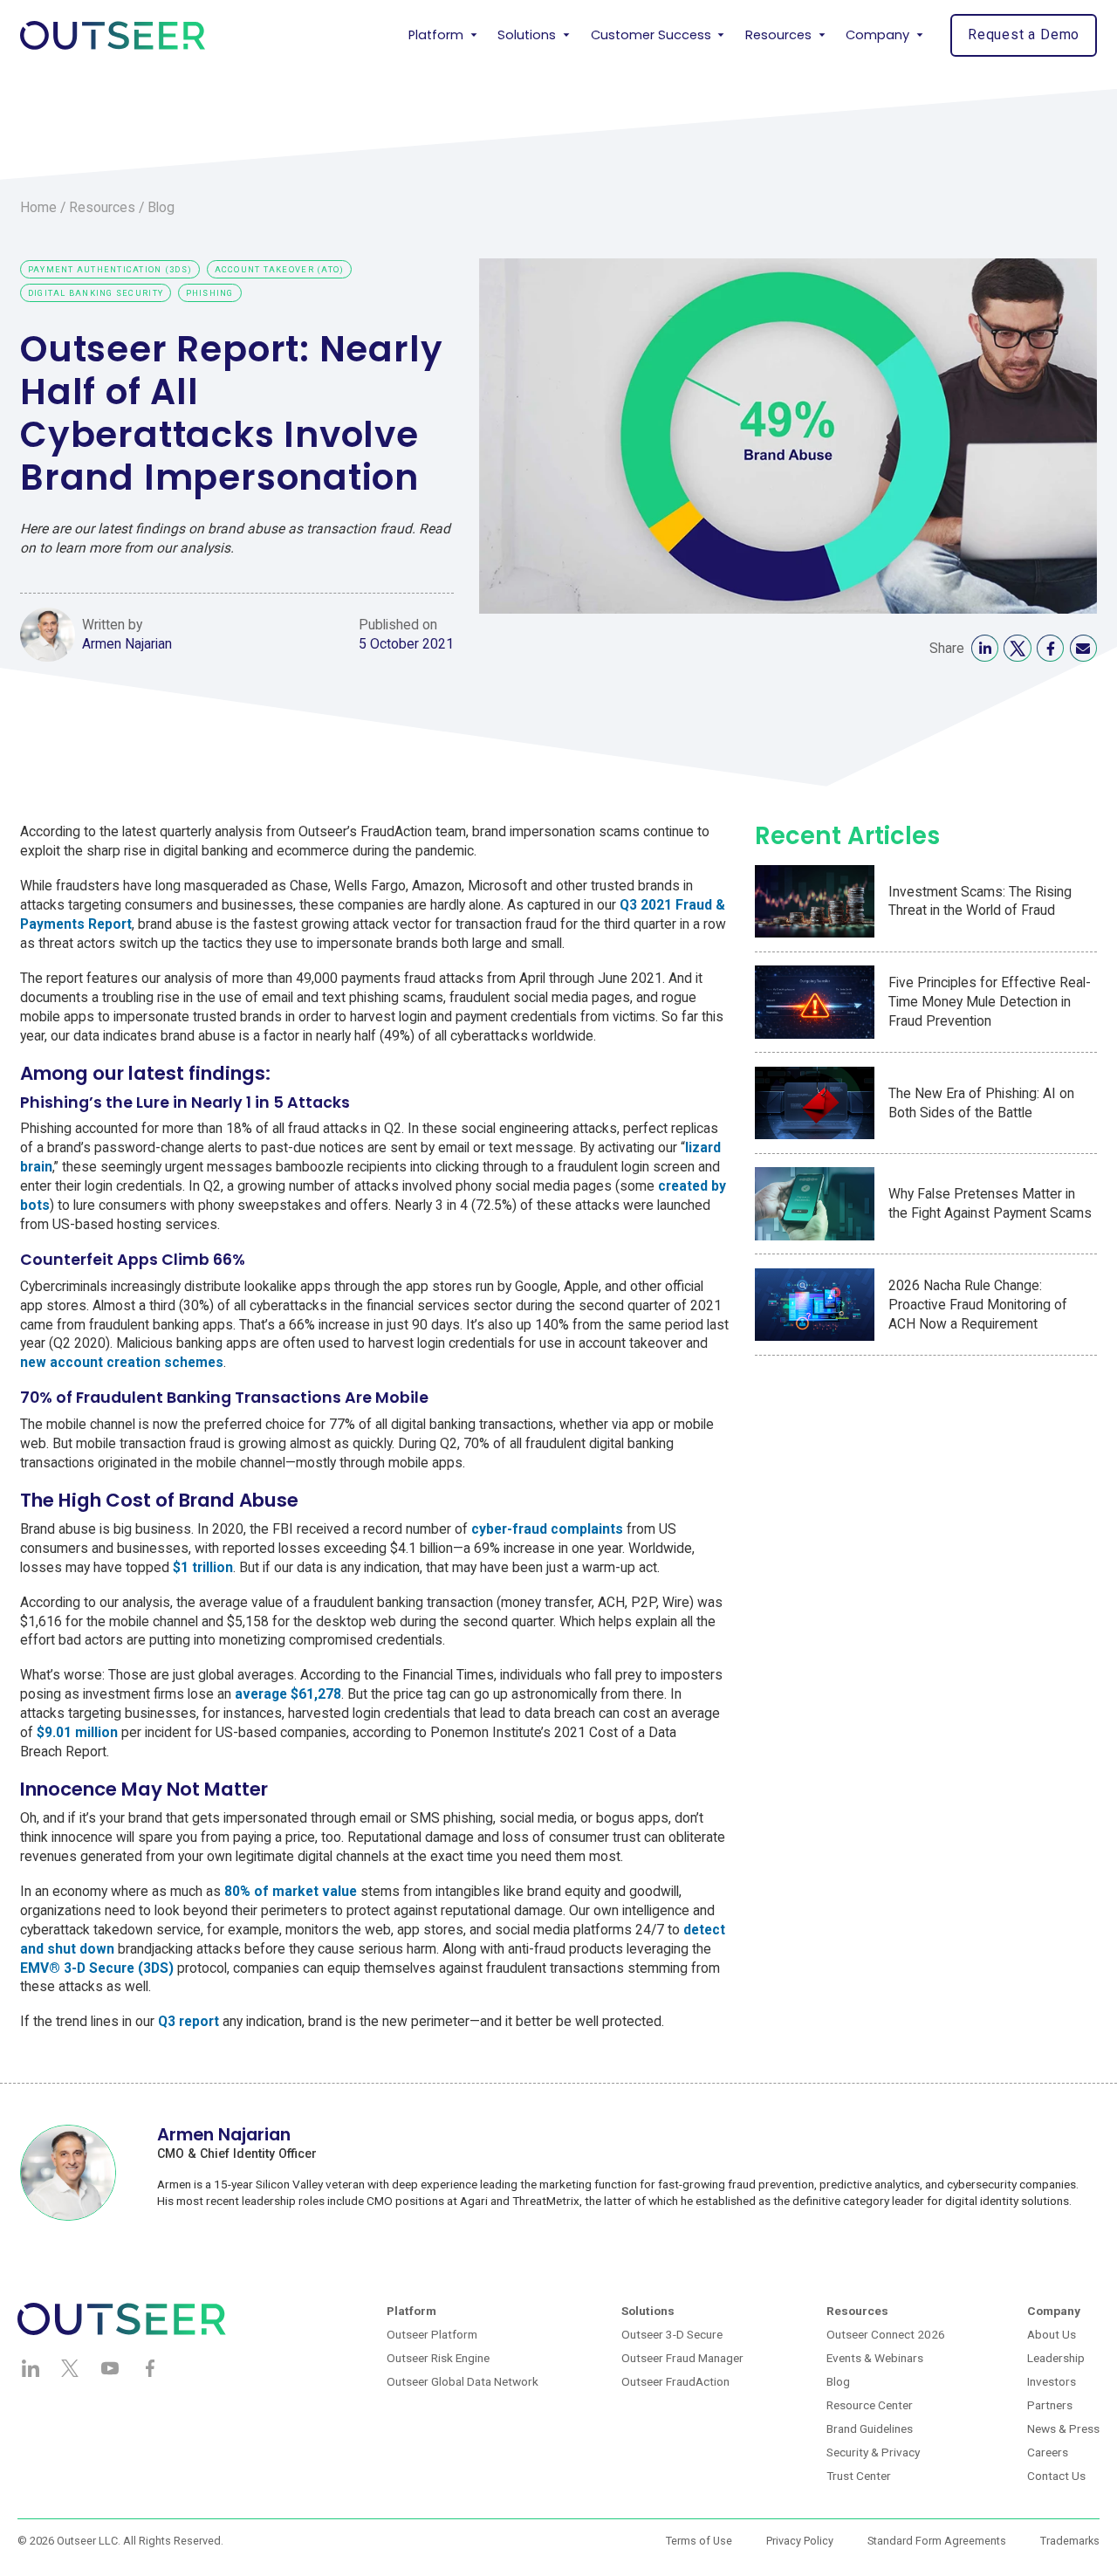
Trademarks (1070, 2541)
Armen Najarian (127, 644)
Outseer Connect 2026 (886, 2334)
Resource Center (870, 2405)
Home (38, 207)
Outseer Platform (432, 2334)
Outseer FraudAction (675, 2381)
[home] (113, 35)
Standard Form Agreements (937, 2541)
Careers (1048, 2452)
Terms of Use (699, 2541)
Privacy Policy (800, 2541)
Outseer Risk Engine (438, 2358)
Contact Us (1056, 2476)
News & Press (1063, 2428)
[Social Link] (985, 648)
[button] (443, 35)
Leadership (1056, 2358)
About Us (1052, 2334)
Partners (1050, 2405)
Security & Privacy (873, 2452)
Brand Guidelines (870, 2428)
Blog (161, 207)
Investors (1052, 2381)
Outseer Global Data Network (463, 2381)
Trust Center (859, 2476)
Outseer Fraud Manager (682, 2358)
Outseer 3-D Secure (672, 2334)
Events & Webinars (875, 2358)
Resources (102, 207)
